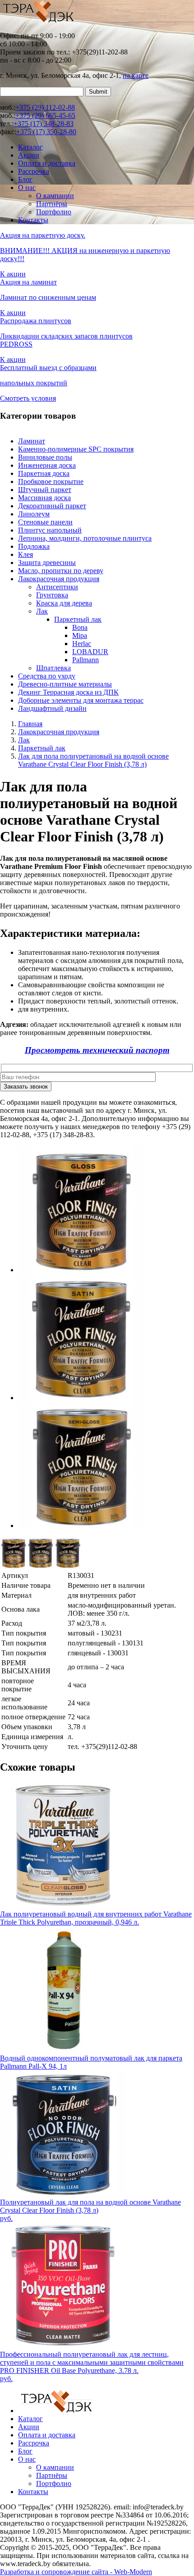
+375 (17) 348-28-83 (44, 124)
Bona (80, 627)
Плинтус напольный (50, 530)
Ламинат (32, 441)
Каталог (30, 147)
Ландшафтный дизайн (52, 708)
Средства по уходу (47, 676)
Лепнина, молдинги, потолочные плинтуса (85, 538)
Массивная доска (44, 498)
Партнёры (52, 204)
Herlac (82, 644)
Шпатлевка (53, 668)
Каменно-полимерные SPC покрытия (76, 449)
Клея (25, 554)
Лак (42, 611)
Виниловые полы (45, 457)
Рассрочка (34, 171)
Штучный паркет (45, 490)
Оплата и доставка (47, 163)
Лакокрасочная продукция (59, 579)
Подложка (34, 546)
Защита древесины (47, 563)
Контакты (33, 220)
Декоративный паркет (52, 506)
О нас (27, 188)
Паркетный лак (78, 619)
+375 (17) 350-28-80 (46, 132)
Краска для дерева (64, 603)
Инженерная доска (47, 465)
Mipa (80, 635)
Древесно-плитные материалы (65, 684)
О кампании (55, 196)
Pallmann (85, 660)
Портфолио (54, 212)
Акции (29, 155)
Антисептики (57, 587)
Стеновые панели (45, 522)
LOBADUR (90, 652)
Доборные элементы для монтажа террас (81, 700)
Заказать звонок (26, 1087)
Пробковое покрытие (51, 481)
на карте (136, 75)
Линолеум (34, 514)
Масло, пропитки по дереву (61, 571)
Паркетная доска (44, 473)
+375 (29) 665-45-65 (45, 115)
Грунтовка (52, 595)
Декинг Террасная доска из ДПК (68, 692)
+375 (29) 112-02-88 (45, 107)
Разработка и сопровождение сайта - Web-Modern (76, 2572)
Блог (25, 179)
